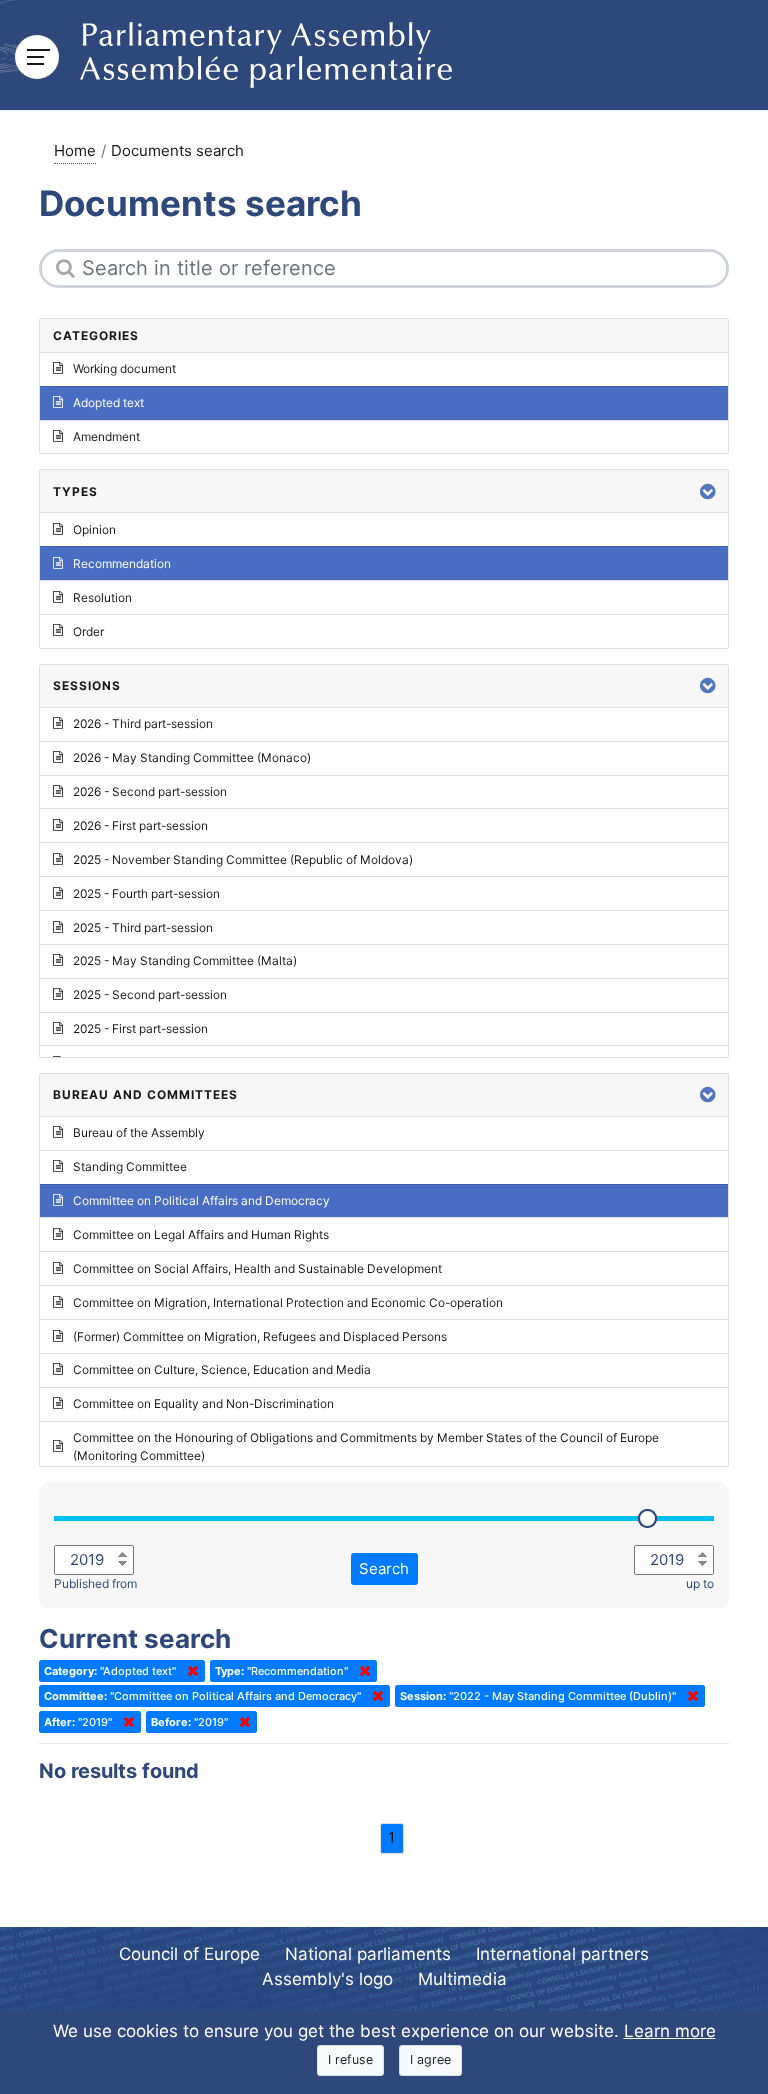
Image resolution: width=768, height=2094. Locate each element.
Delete (189, 1671)
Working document (124, 368)
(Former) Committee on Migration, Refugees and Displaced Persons (260, 1336)
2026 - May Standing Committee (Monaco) (192, 757)
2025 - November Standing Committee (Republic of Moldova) (243, 859)
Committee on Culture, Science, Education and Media (222, 1369)
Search (384, 1568)
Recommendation (122, 563)
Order (88, 631)
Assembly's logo (327, 1979)
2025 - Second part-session (150, 994)
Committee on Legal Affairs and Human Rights (201, 1234)
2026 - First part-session (140, 825)
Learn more (670, 2031)
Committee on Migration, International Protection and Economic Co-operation (288, 1302)
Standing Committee (130, 1166)
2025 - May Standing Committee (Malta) (185, 960)
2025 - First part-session (140, 1028)
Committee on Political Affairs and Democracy (201, 1200)
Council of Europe (189, 1954)
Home (75, 150)
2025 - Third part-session (143, 927)
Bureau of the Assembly (139, 1132)
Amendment (106, 436)
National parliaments (368, 1954)
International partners (562, 1954)
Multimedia (462, 1979)
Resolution (102, 597)
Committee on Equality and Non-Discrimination (203, 1403)
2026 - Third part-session (143, 723)
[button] (708, 491)
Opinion (94, 529)
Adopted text (108, 402)
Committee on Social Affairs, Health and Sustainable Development (257, 1268)
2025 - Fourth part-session (146, 893)
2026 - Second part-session (150, 791)
